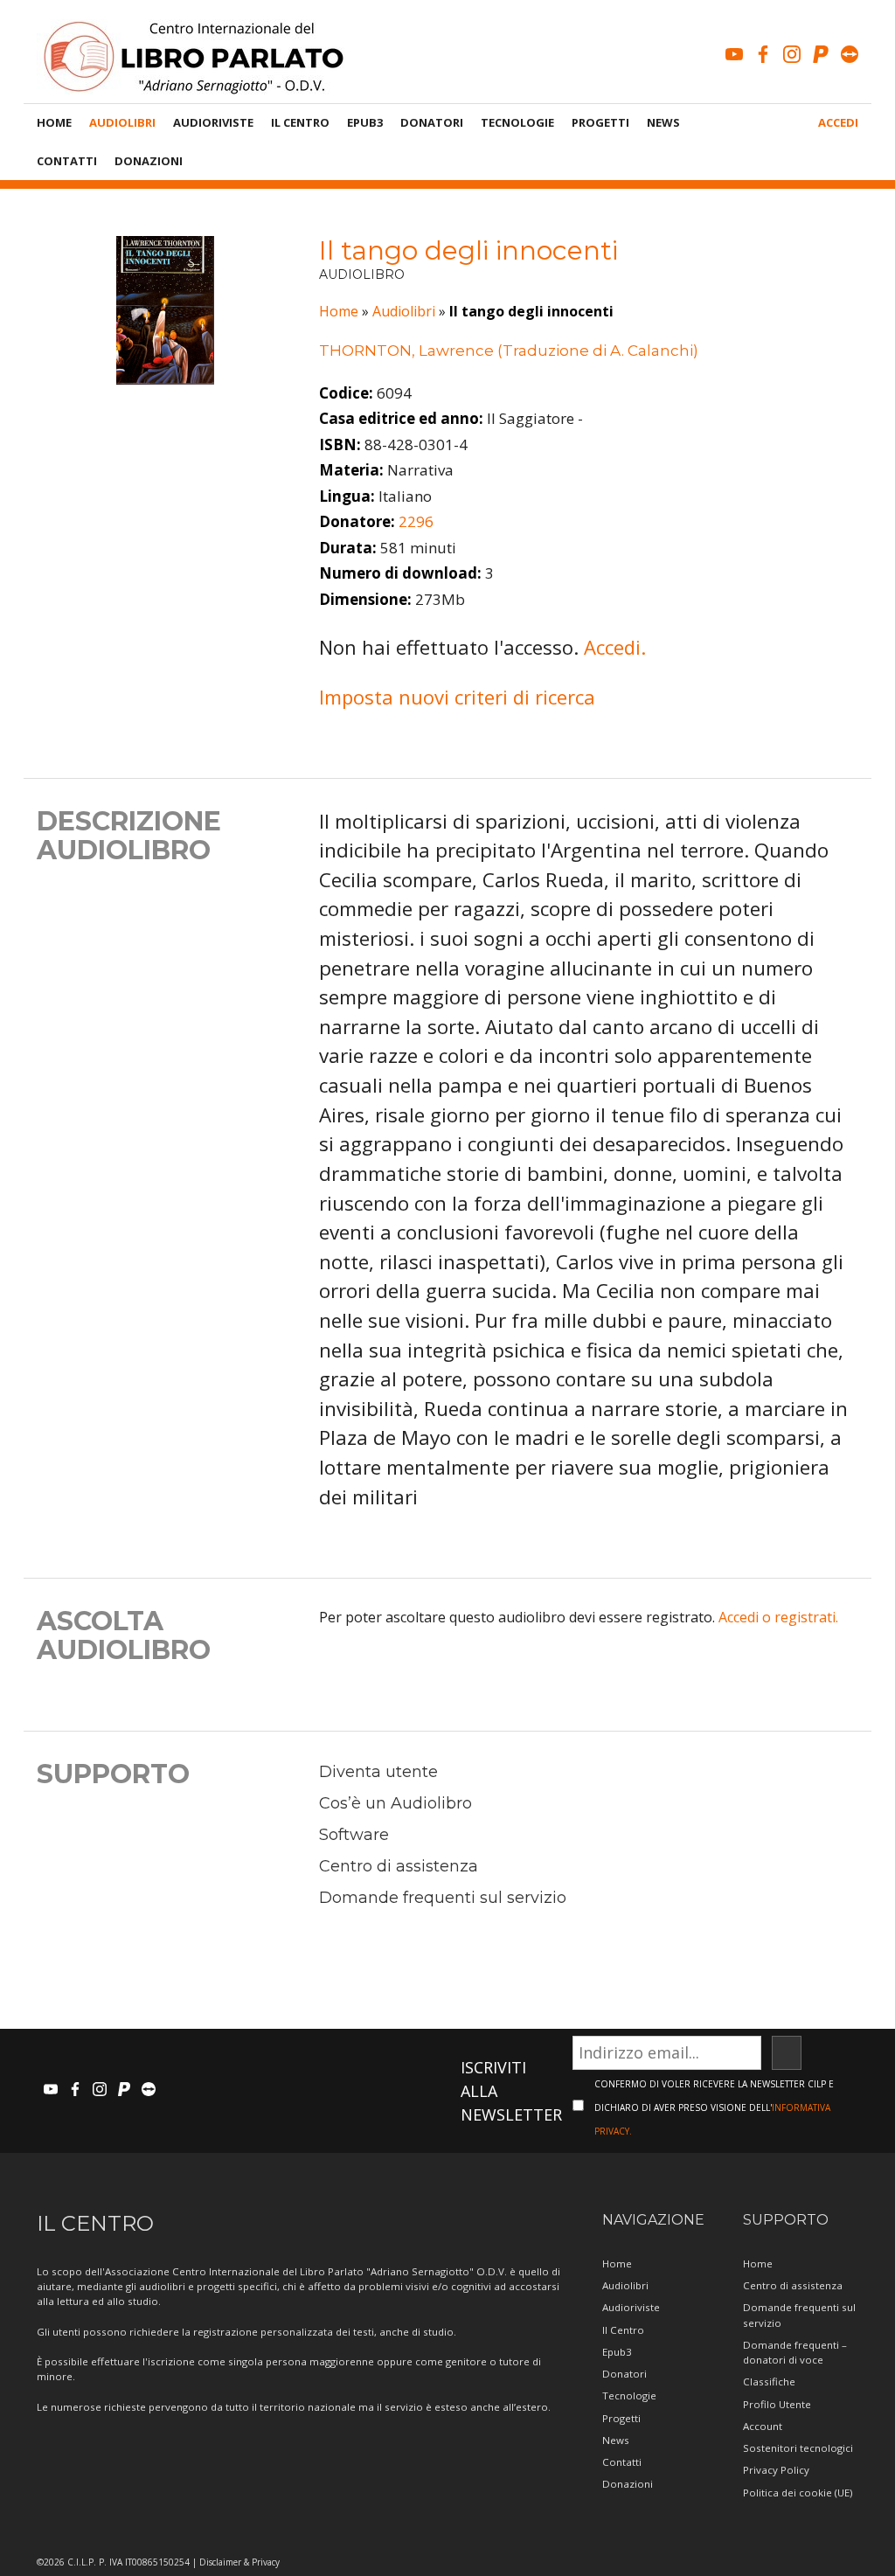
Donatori (432, 122)
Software (354, 1835)
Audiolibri (122, 122)
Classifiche (769, 2382)
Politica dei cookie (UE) (798, 2493)
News (663, 122)
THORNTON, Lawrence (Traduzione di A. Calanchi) (509, 351)
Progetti (600, 122)
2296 (416, 521)
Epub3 (365, 122)
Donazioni (149, 161)
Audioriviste (213, 122)
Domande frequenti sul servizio (443, 1898)
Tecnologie (517, 122)
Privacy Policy (776, 2470)
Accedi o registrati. (778, 1617)
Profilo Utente (777, 2404)
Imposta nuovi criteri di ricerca (457, 697)
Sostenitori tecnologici (798, 2448)
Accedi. (615, 647)
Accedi (838, 122)
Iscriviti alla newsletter (511, 2091)
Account (763, 2426)
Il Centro (300, 122)
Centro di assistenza (399, 1866)
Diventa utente (378, 1772)
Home (54, 122)
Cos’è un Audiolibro (395, 1803)
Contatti (67, 161)
